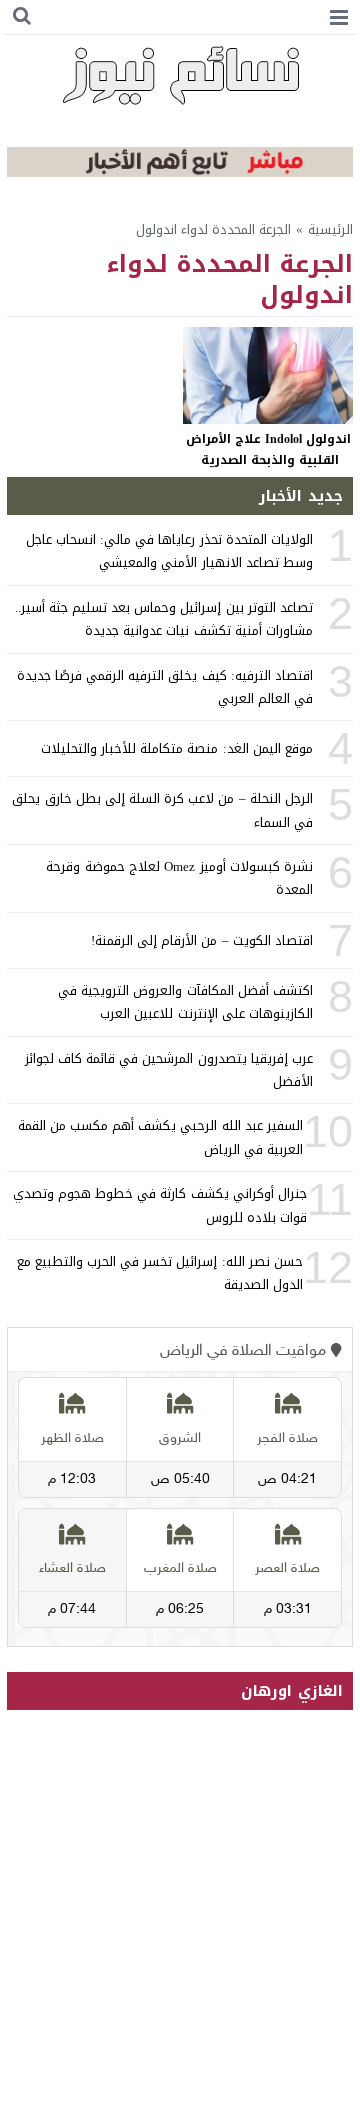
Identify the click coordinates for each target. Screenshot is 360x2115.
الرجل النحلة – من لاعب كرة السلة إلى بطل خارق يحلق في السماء (162, 810)
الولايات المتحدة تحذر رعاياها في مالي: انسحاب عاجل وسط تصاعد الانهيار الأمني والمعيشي (169, 551)
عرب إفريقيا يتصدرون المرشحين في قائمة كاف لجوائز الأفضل (169, 1070)
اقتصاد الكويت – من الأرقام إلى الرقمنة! (202, 940)
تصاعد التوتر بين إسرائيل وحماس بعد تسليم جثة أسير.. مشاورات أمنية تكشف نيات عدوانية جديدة (164, 619)
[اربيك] (180, 172)
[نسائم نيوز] (180, 75)
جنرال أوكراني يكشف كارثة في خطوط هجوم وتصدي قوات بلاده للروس (160, 1205)
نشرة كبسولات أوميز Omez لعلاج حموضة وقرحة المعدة (179, 878)
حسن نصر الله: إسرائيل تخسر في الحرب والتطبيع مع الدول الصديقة (160, 1273)
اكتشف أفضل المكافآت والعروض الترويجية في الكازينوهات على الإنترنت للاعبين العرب (185, 1002)
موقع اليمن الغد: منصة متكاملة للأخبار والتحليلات (177, 748)
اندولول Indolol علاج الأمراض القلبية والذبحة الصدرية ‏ (268, 450)
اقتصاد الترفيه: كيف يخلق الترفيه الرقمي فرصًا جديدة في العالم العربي (165, 687)
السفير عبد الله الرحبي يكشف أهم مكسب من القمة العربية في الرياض (160, 1137)
